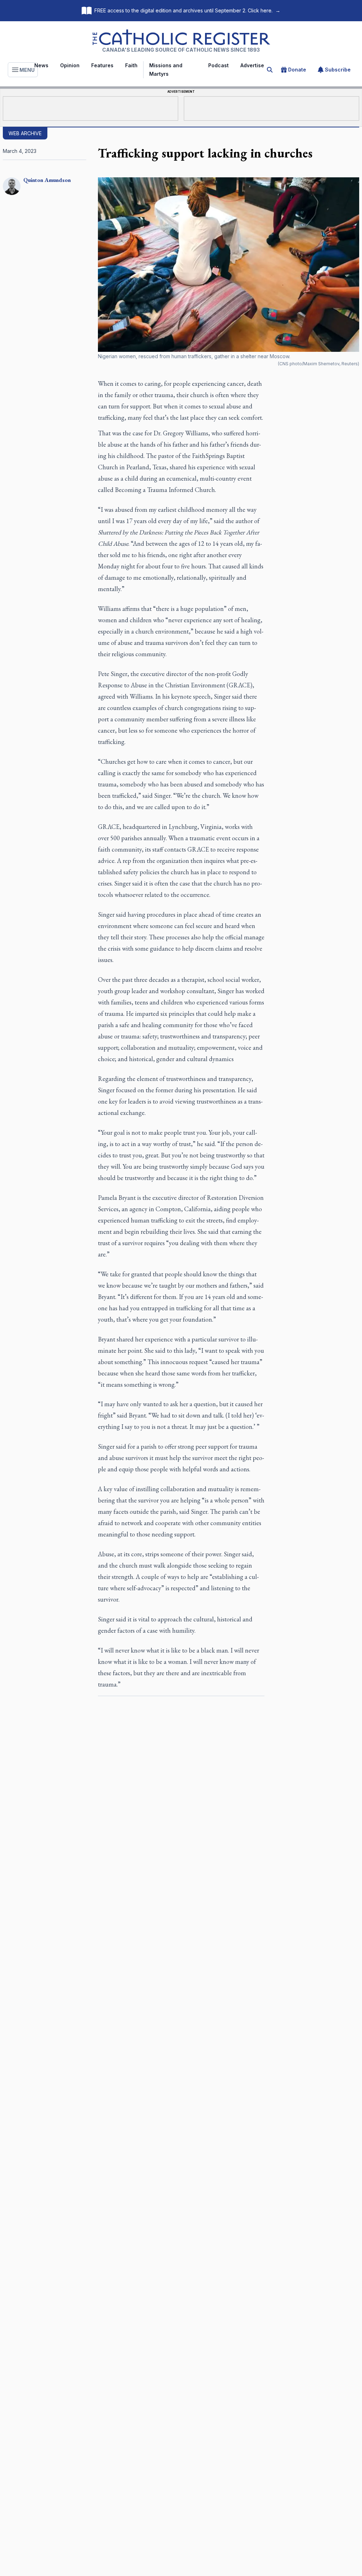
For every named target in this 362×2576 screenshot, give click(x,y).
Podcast (218, 65)
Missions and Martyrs (166, 70)
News (41, 65)
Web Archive (25, 133)
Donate (297, 70)
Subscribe (338, 70)
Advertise (252, 65)
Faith (131, 65)
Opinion (70, 65)
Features (102, 65)
